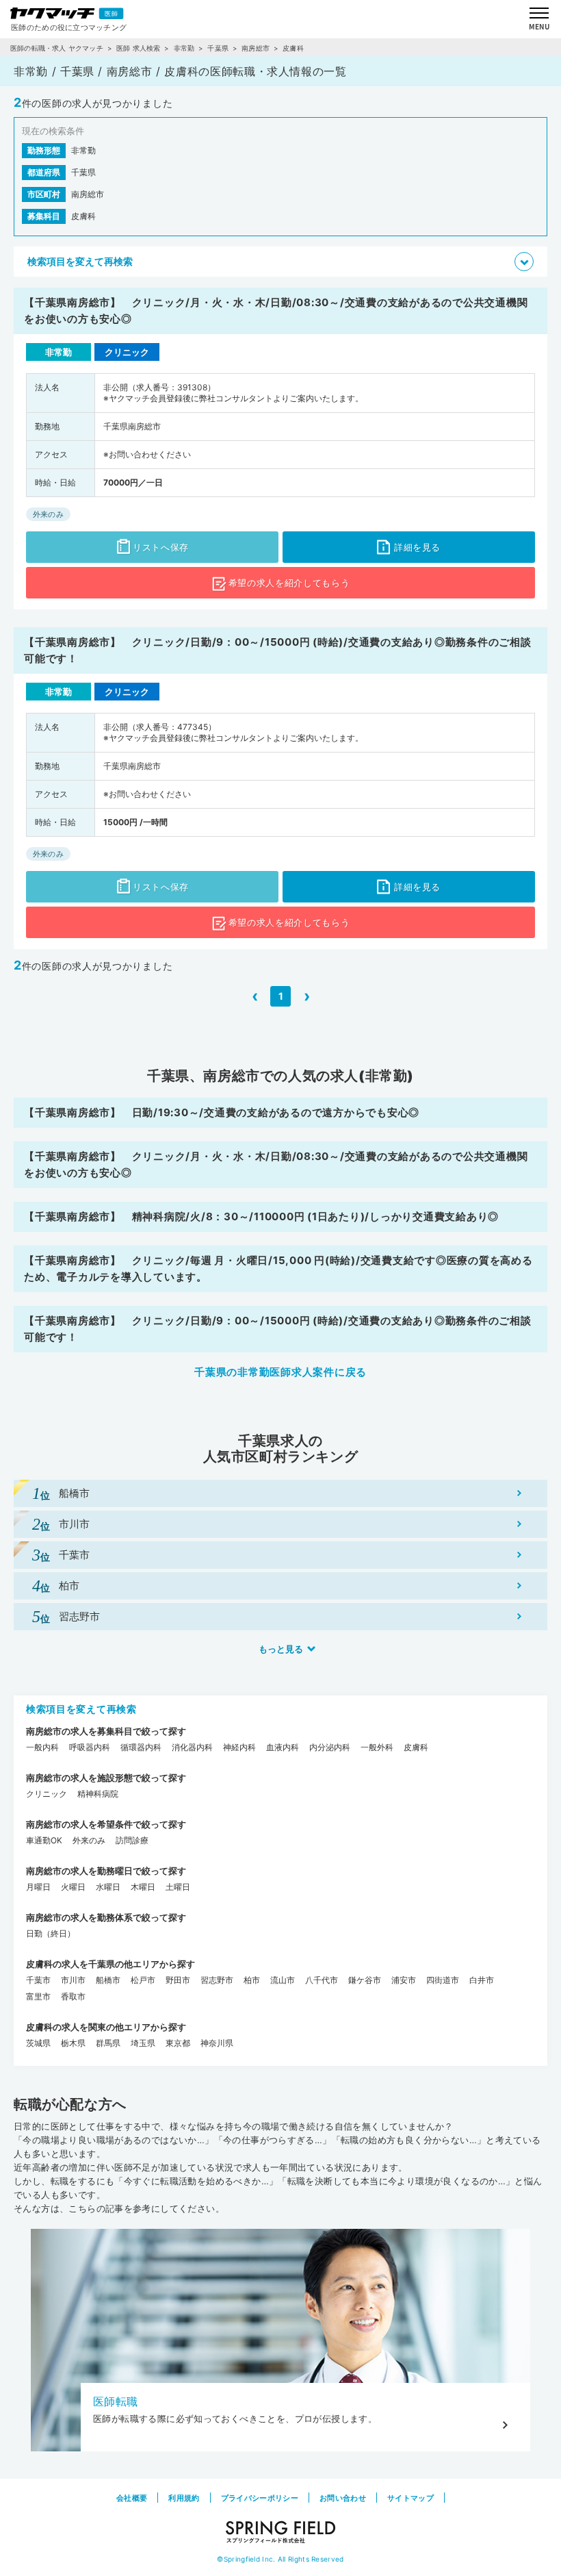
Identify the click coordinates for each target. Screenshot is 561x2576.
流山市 (283, 1980)
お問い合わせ (343, 2498)
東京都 (178, 2043)
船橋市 (108, 1980)
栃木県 (73, 2043)
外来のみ (89, 1840)
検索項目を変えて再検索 (81, 1709)
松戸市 (143, 1980)
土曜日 (178, 1887)
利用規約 (184, 2498)
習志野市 (217, 1980)
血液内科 (283, 1747)
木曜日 (143, 1887)
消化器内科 (192, 1747)
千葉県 (218, 48)
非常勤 (184, 48)
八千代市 (322, 1980)
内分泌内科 (330, 1747)
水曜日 (108, 1887)
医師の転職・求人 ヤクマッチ (57, 48)
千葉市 (38, 1980)
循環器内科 (141, 1747)
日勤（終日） (51, 1933)
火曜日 (73, 1887)
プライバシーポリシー (260, 2498)
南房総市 (256, 48)
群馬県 (108, 2043)
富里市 (38, 1996)
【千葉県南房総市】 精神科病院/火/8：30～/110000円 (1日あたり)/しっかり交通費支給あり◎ (261, 1216)
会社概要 (132, 2498)
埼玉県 (143, 2043)
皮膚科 (416, 1747)
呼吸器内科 (90, 1747)
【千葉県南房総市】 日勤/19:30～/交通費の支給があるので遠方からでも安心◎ (222, 1112)
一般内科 (42, 1747)
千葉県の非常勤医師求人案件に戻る (280, 1372)
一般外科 (377, 1747)
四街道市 (443, 1980)
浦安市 (404, 1980)
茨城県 (38, 2043)
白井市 (482, 1980)
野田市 (178, 1980)
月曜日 (38, 1887)
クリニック (47, 1794)
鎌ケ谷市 (365, 1980)
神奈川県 (217, 2043)
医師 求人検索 (138, 48)
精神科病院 (98, 1794)
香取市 (73, 1996)
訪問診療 (132, 1840)
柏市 (252, 1980)
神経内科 (239, 1747)
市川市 (73, 1980)
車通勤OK (44, 1840)
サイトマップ (410, 2498)
